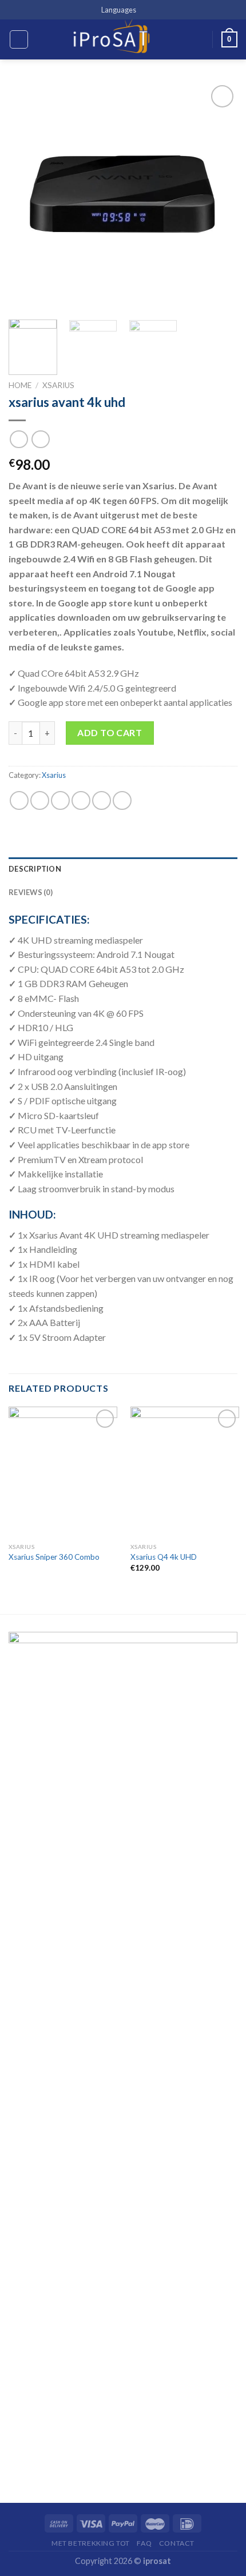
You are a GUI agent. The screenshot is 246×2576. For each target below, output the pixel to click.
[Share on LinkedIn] (122, 800)
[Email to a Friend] (81, 800)
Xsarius (58, 385)
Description (35, 869)
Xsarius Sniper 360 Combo (54, 1557)
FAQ (144, 2543)
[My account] (199, 39)
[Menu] (19, 39)
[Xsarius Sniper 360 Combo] (63, 1472)
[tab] (123, 869)
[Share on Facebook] (40, 800)
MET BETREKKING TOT (91, 2543)
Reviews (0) (31, 892)
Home (20, 385)
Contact (177, 2543)
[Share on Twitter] (60, 800)
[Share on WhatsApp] (19, 800)
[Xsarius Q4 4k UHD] (185, 1472)
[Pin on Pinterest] (102, 800)
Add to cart (110, 732)
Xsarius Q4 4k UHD (164, 1557)
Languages (119, 10)
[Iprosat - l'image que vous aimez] (112, 39)
